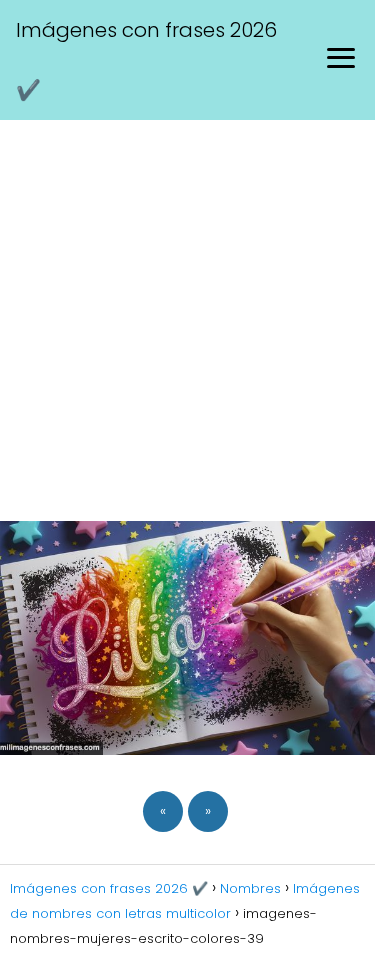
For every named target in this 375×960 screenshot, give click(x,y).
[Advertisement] (187, 317)
